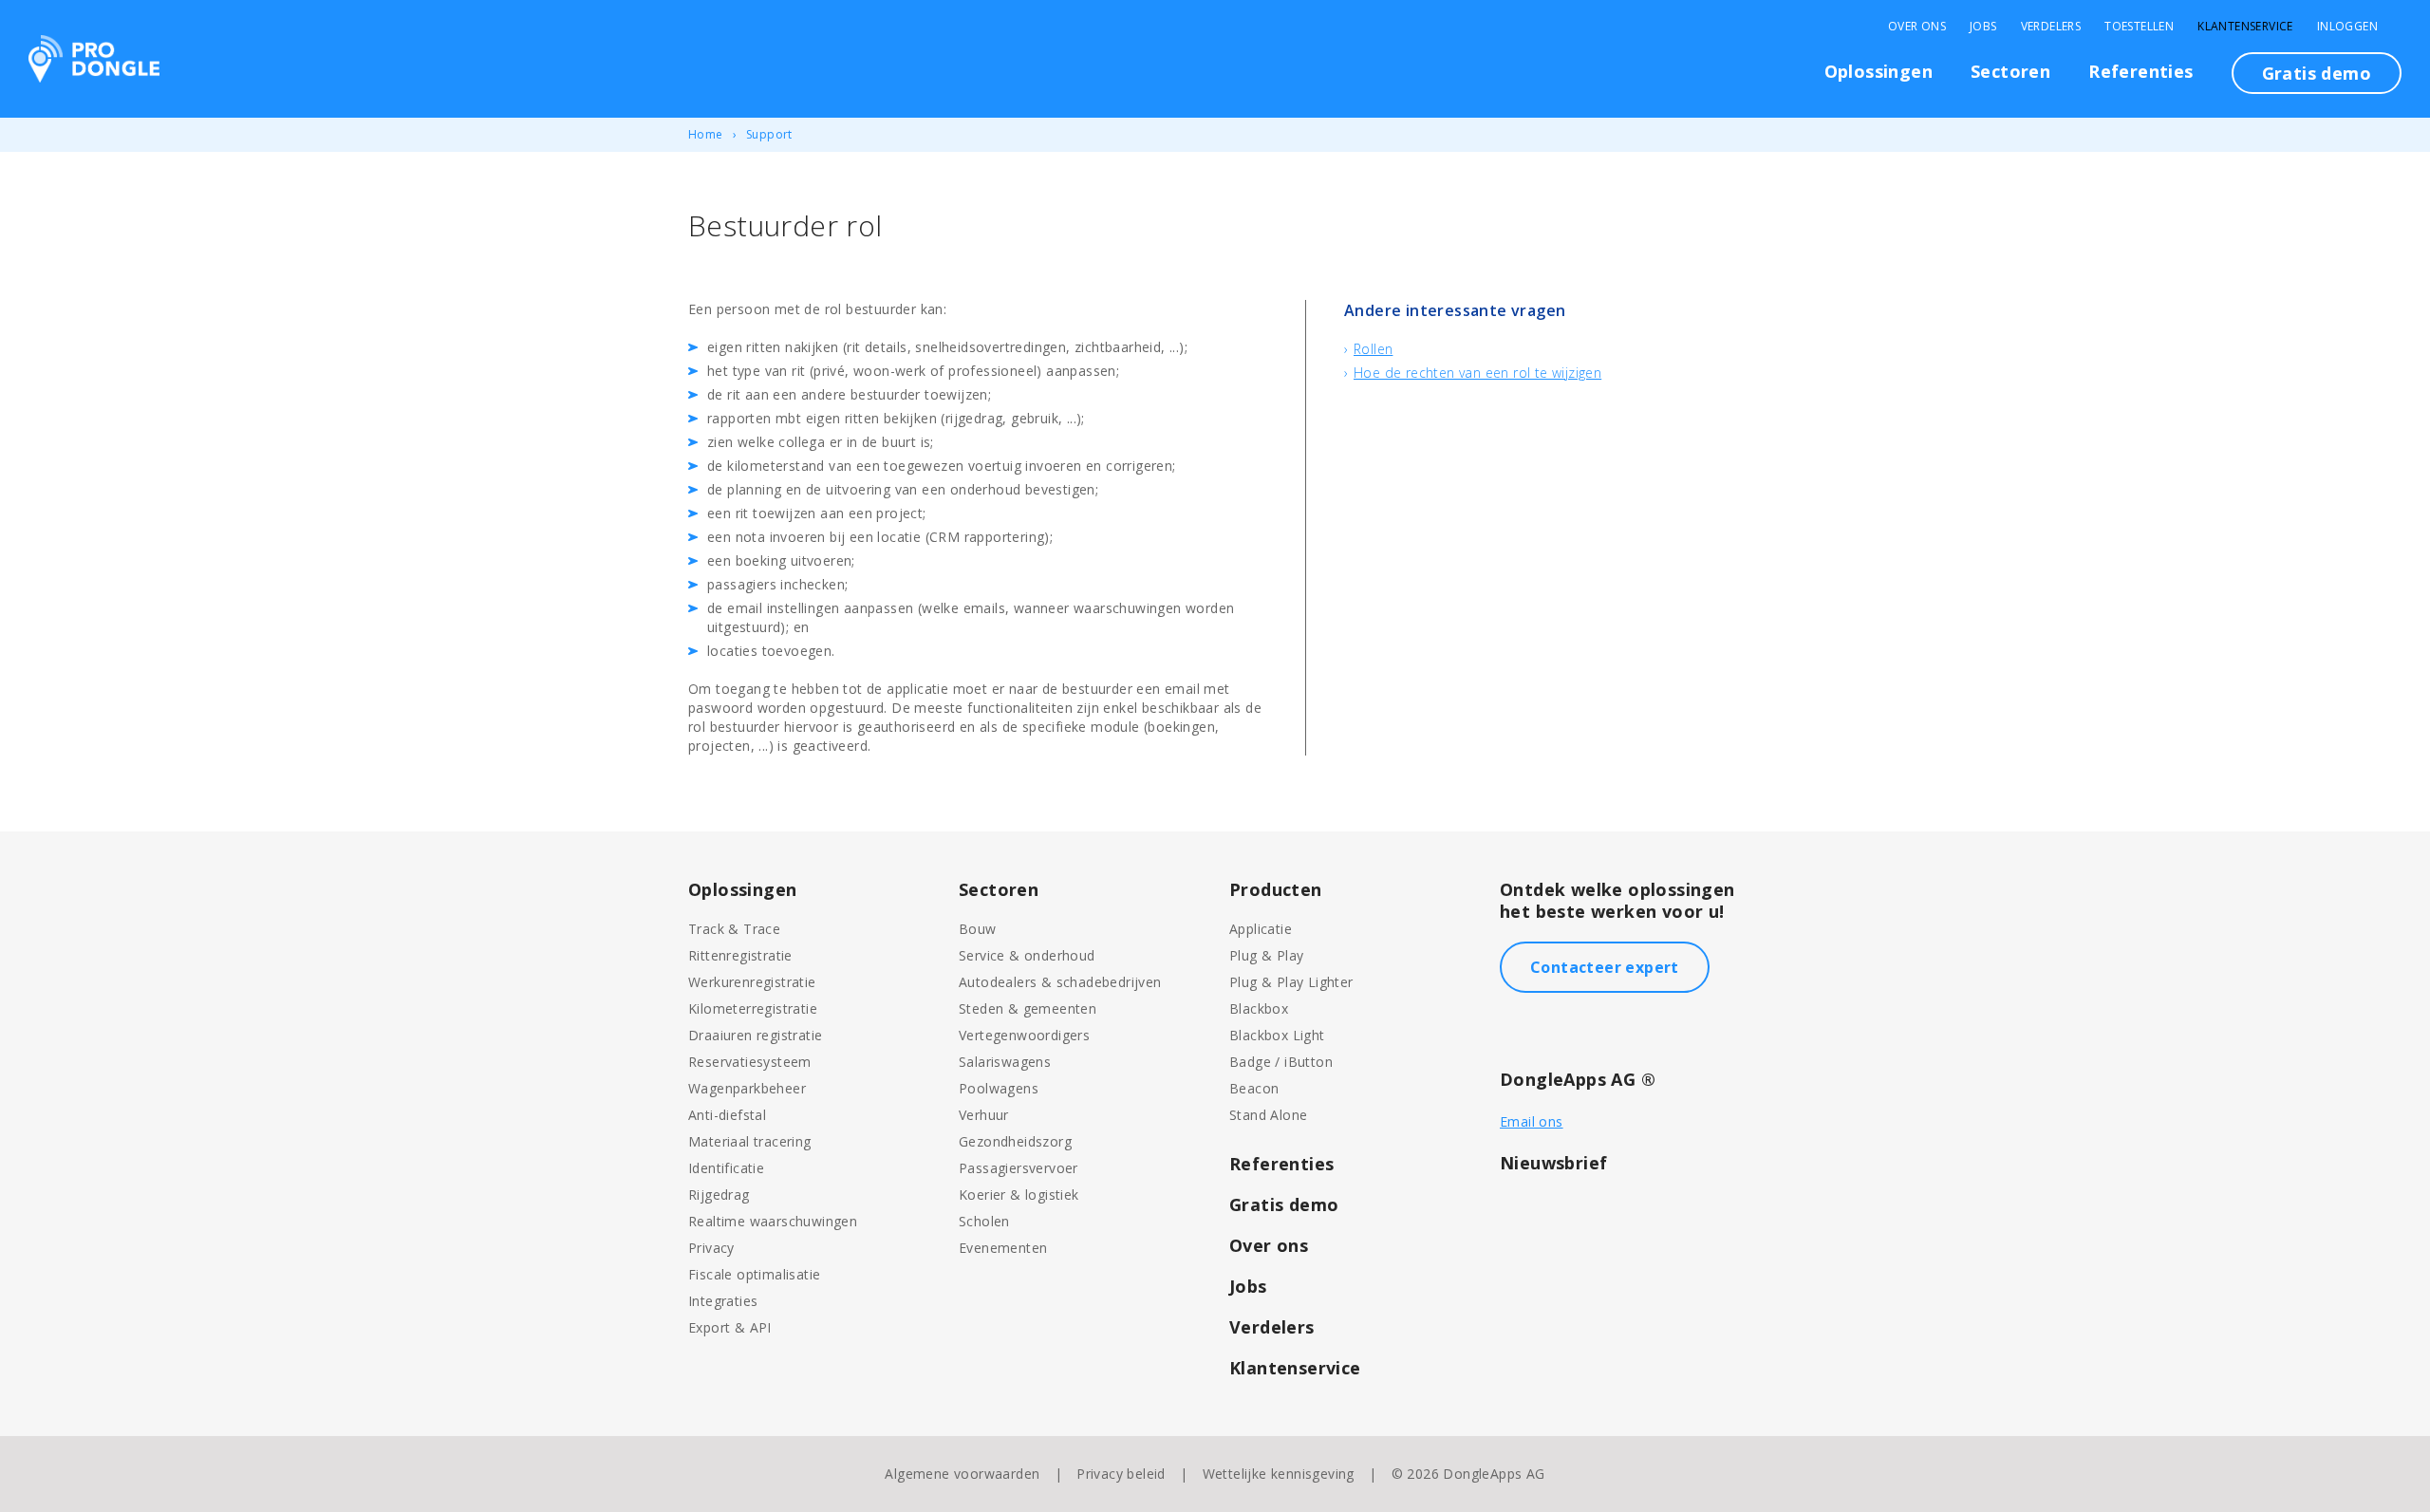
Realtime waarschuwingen (773, 1221)
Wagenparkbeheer (747, 1088)
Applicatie (1261, 929)
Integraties (723, 1301)
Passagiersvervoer (1019, 1168)
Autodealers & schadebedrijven (1060, 982)
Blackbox (1259, 1008)
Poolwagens (999, 1088)
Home (706, 134)
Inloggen (2347, 27)
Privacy (711, 1248)
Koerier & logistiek (1019, 1195)
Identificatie (726, 1168)
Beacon (1254, 1088)
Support (769, 134)
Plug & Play (1266, 955)
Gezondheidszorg (1015, 1141)
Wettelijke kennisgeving (1279, 1474)
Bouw (978, 929)
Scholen (984, 1221)
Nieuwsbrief (1553, 1163)
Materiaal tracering (750, 1141)
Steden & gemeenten (1028, 1008)
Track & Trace (734, 929)
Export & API (730, 1327)
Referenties (2140, 71)
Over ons (1269, 1245)
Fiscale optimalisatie (754, 1274)
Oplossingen (1879, 71)
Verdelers (2051, 27)
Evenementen (1003, 1248)
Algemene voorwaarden (962, 1474)
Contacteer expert (1605, 967)
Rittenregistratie (740, 955)
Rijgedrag (719, 1195)
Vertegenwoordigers (1024, 1035)
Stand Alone (1268, 1115)
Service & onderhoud (1027, 955)
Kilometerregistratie (753, 1008)
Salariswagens (1005, 1062)
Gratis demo (2317, 73)
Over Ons (1917, 27)
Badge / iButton (1281, 1062)
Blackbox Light (1277, 1035)
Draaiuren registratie (755, 1035)
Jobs (1983, 27)
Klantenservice (2245, 27)
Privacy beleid (1121, 1474)
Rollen (1373, 349)
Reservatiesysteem (750, 1062)
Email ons (1532, 1121)
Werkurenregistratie (752, 982)
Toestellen (2139, 27)
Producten (1276, 889)
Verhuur (984, 1115)
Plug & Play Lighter (1291, 982)
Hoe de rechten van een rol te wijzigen (1477, 373)
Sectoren (2010, 71)
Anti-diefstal (727, 1115)
